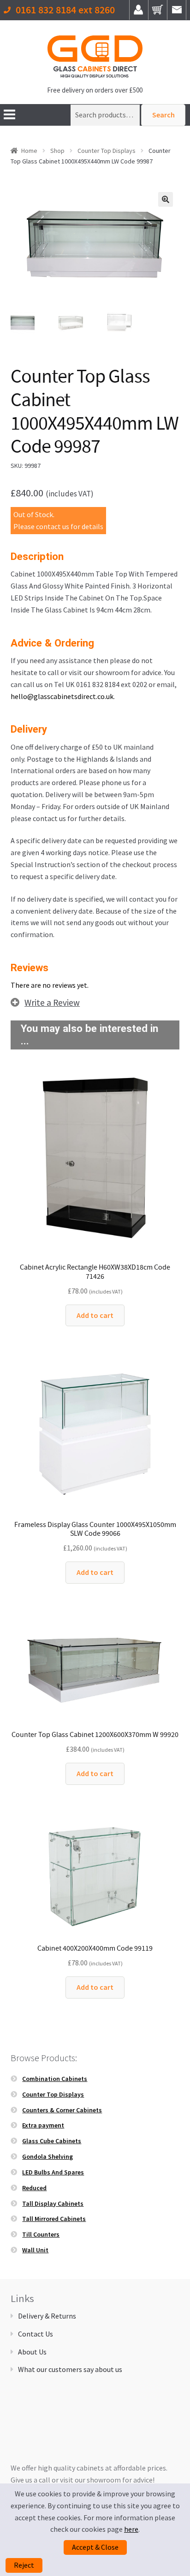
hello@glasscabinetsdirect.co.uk (62, 696)
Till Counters (41, 2234)
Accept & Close (95, 2547)
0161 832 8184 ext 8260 (65, 10)
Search (163, 115)
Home (29, 151)
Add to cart (95, 1315)
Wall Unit (35, 2250)
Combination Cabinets (55, 2079)
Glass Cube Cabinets (52, 2141)
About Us (32, 2352)
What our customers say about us (70, 2369)
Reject (24, 2565)
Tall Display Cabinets (53, 2203)
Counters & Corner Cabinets (62, 2110)
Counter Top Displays (107, 151)
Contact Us (36, 2334)
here (131, 2529)
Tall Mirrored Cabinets (54, 2219)
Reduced (34, 2188)
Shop (57, 151)
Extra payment (43, 2125)
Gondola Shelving (47, 2156)
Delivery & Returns (47, 2316)
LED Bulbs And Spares (53, 2172)
